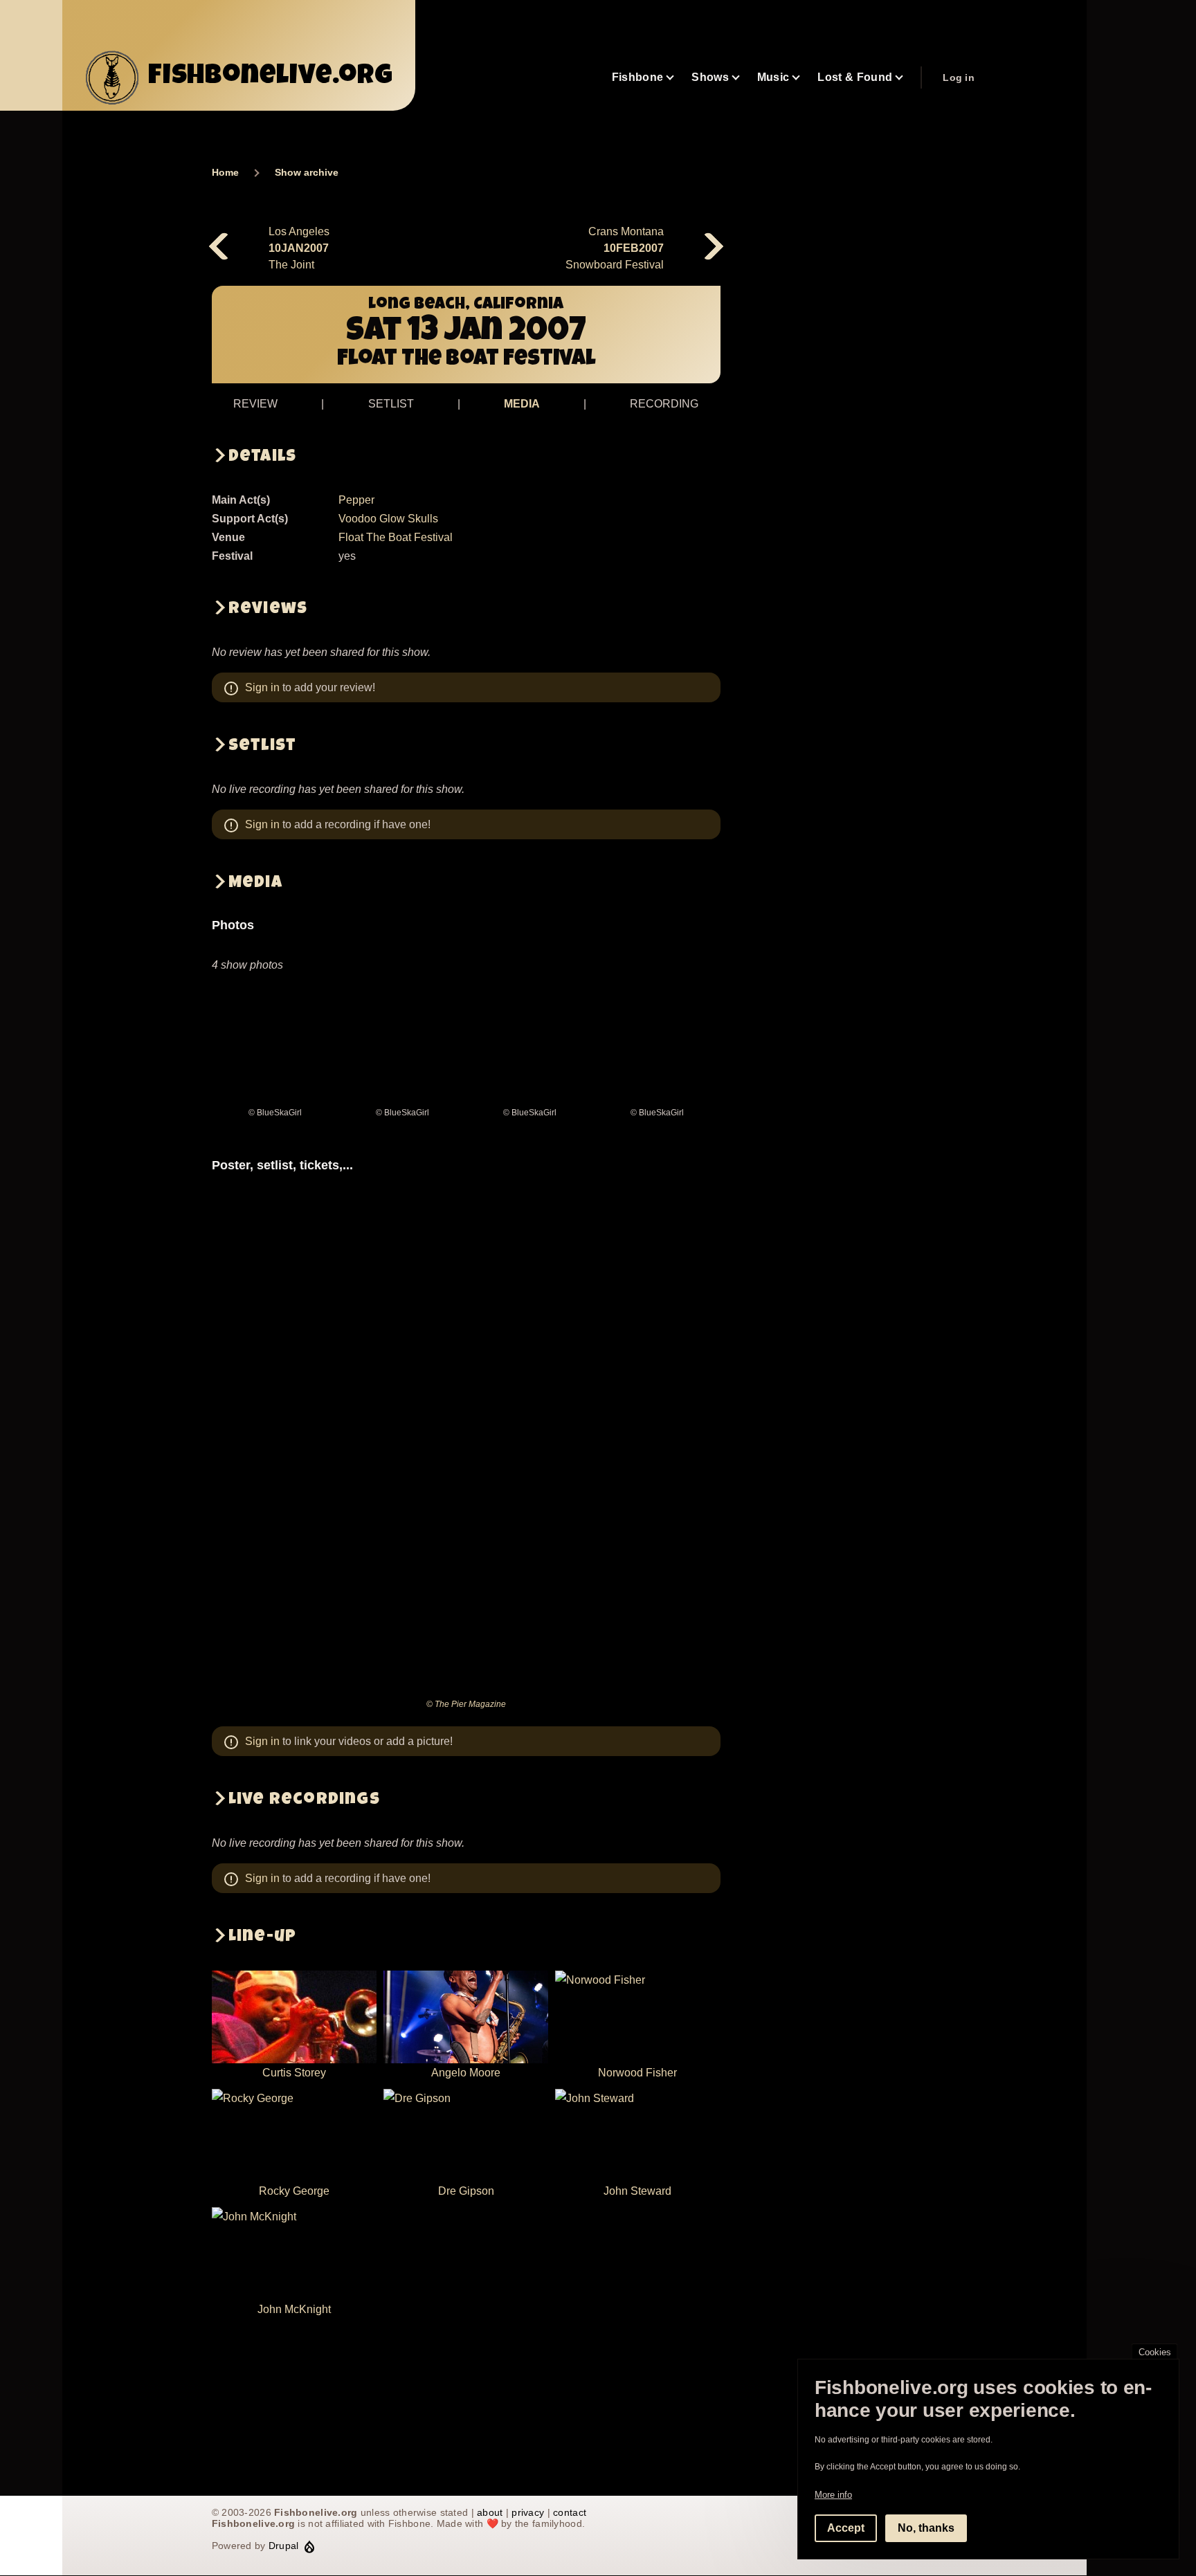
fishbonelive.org (271, 77)
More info (833, 2495)
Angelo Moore (466, 2073)
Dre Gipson (466, 2191)
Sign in (262, 687)
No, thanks (926, 2528)
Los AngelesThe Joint (299, 248)
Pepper (356, 500)
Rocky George (294, 2191)
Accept (846, 2528)
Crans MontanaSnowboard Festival (615, 248)
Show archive (307, 172)
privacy (528, 2512)
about (490, 2512)
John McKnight (294, 2309)
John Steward (637, 2191)
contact (570, 2512)
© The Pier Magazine (466, 1704)
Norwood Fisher (637, 2073)
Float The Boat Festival (396, 537)
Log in (959, 77)
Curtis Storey (294, 2073)
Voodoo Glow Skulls (388, 519)
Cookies (1155, 2352)
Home (225, 172)
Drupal (284, 2546)
